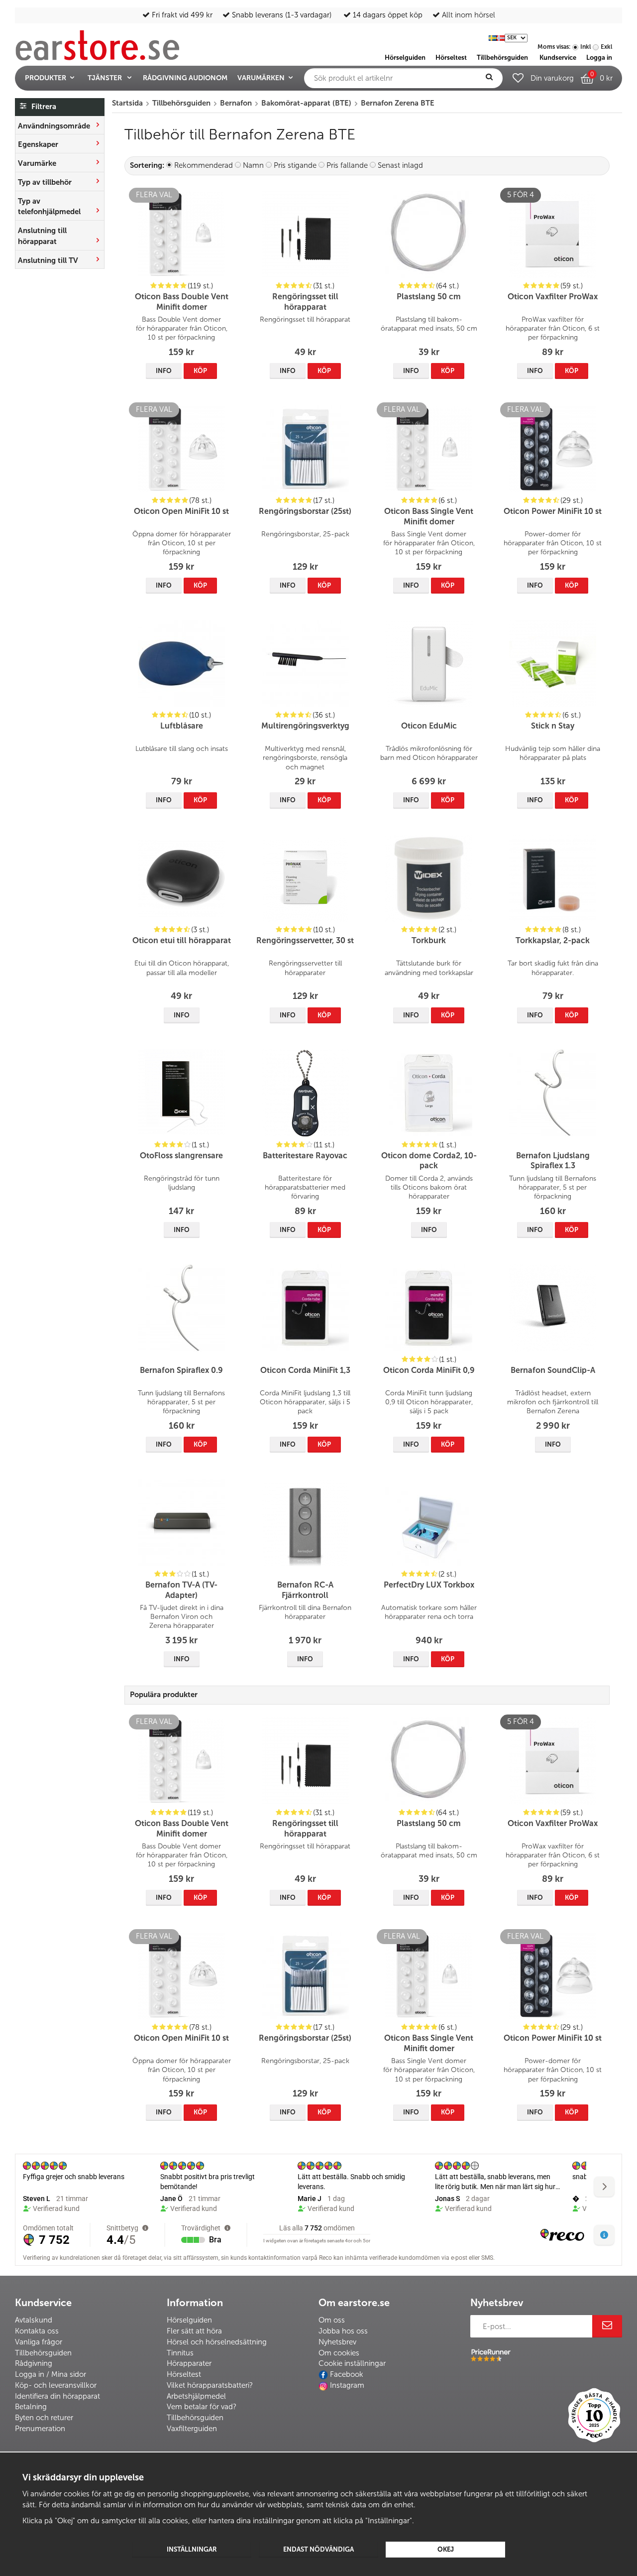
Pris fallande (347, 165)
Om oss (332, 2320)
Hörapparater (189, 2363)
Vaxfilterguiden (192, 2429)
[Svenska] (493, 37)
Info (164, 371)
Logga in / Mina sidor (51, 2374)
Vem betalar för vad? (202, 2407)
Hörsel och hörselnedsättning (217, 2342)
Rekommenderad (204, 165)
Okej (446, 2549)
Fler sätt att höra (194, 2331)
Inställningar (192, 2549)
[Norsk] (501, 37)
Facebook (347, 2374)
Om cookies (339, 2353)
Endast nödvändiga (318, 2549)
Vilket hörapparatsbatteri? (210, 2385)
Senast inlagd (400, 165)
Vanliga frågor (39, 2342)
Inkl (585, 47)
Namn (253, 165)
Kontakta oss (37, 2331)
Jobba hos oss (343, 2331)
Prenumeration (40, 2429)
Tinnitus (180, 2353)
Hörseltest (184, 2374)
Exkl (606, 47)
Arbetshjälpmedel (196, 2396)
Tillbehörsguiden (43, 2353)
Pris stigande (295, 165)
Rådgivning (34, 2363)
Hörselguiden (189, 2320)
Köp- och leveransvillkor (56, 2385)
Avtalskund (34, 2320)
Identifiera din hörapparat (57, 2396)
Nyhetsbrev (337, 2342)
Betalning (31, 2407)
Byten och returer (44, 2418)
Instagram (347, 2385)
